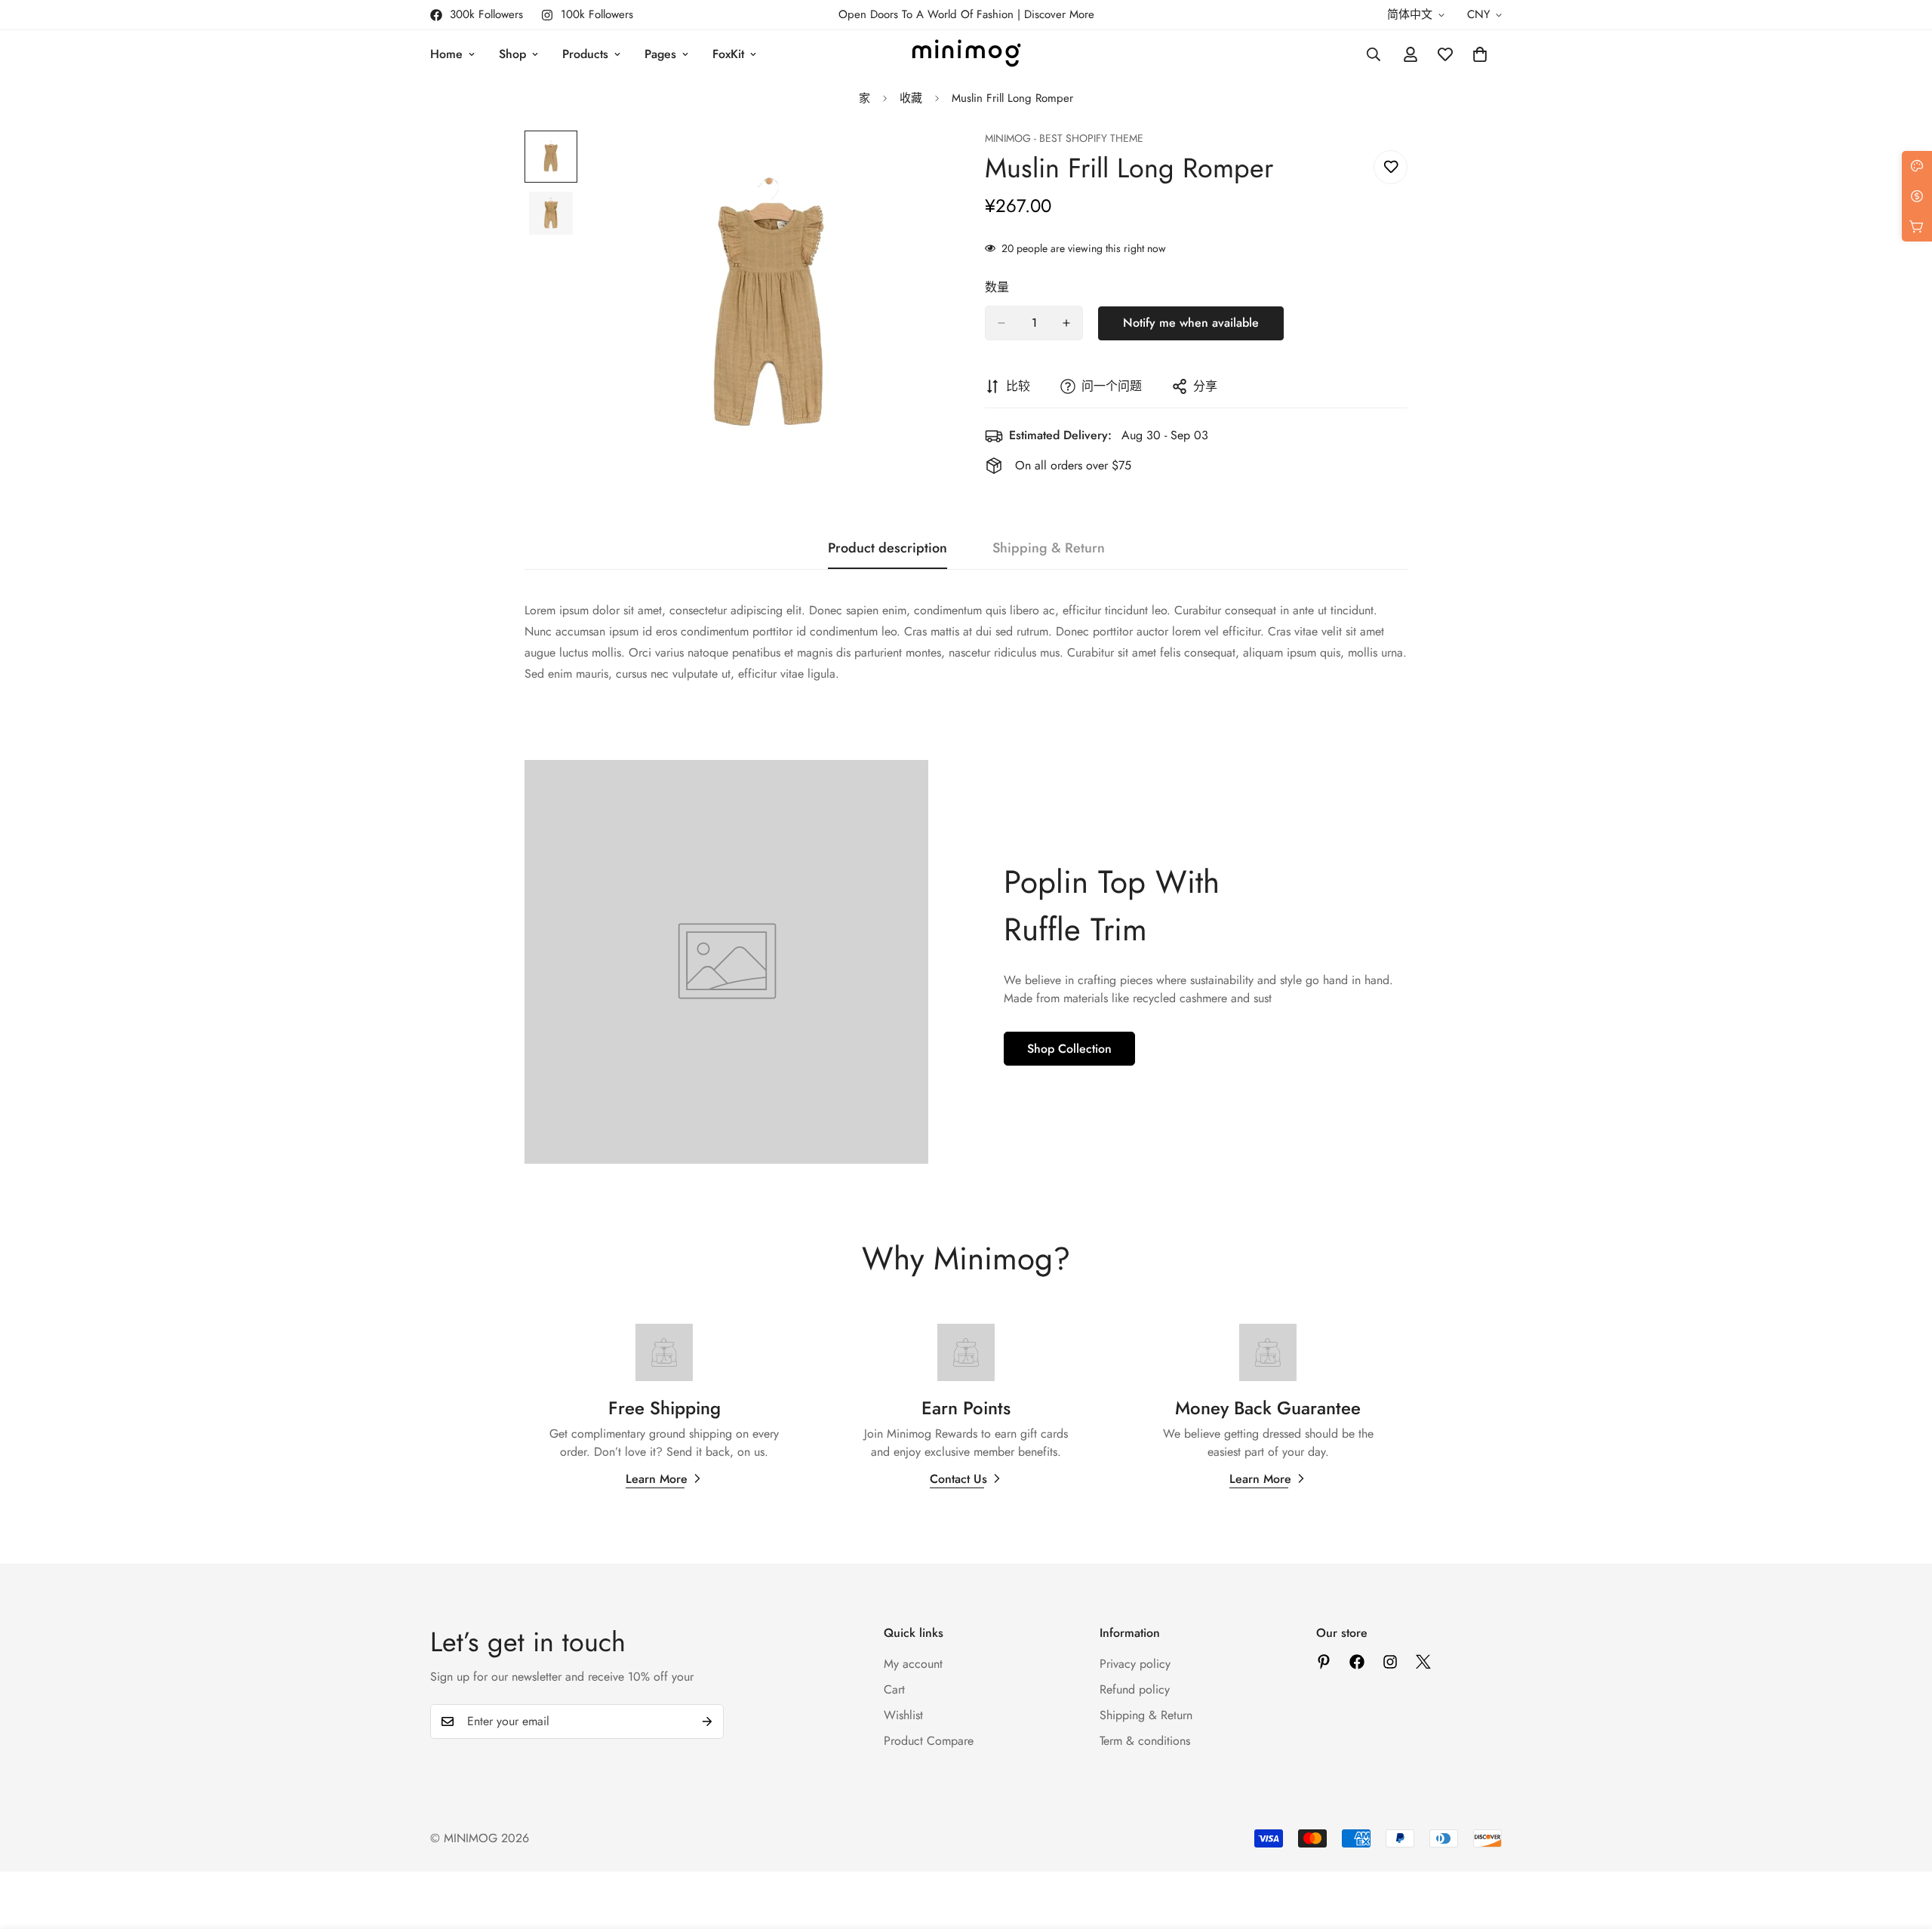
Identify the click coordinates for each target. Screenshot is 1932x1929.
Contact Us (958, 1479)
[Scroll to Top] (1903, 1847)
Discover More (1059, 14)
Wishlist (903, 1715)
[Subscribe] (707, 1721)
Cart (894, 1689)
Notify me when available (1191, 323)
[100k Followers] (1390, 1662)
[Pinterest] (1324, 1662)
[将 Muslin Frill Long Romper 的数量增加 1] (1066, 323)
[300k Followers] (1357, 1662)
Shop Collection (1069, 1049)
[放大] (915, 163)
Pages (660, 54)
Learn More (657, 1479)
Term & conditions (1145, 1741)
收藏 (911, 98)
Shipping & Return (1146, 1715)
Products (585, 54)
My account (913, 1664)
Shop (512, 54)
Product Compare (929, 1741)
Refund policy (1135, 1689)
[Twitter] (1423, 1662)
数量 (997, 287)
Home (446, 54)
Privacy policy (1135, 1664)
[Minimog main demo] (966, 54)
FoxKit (728, 54)
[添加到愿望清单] (1391, 167)
